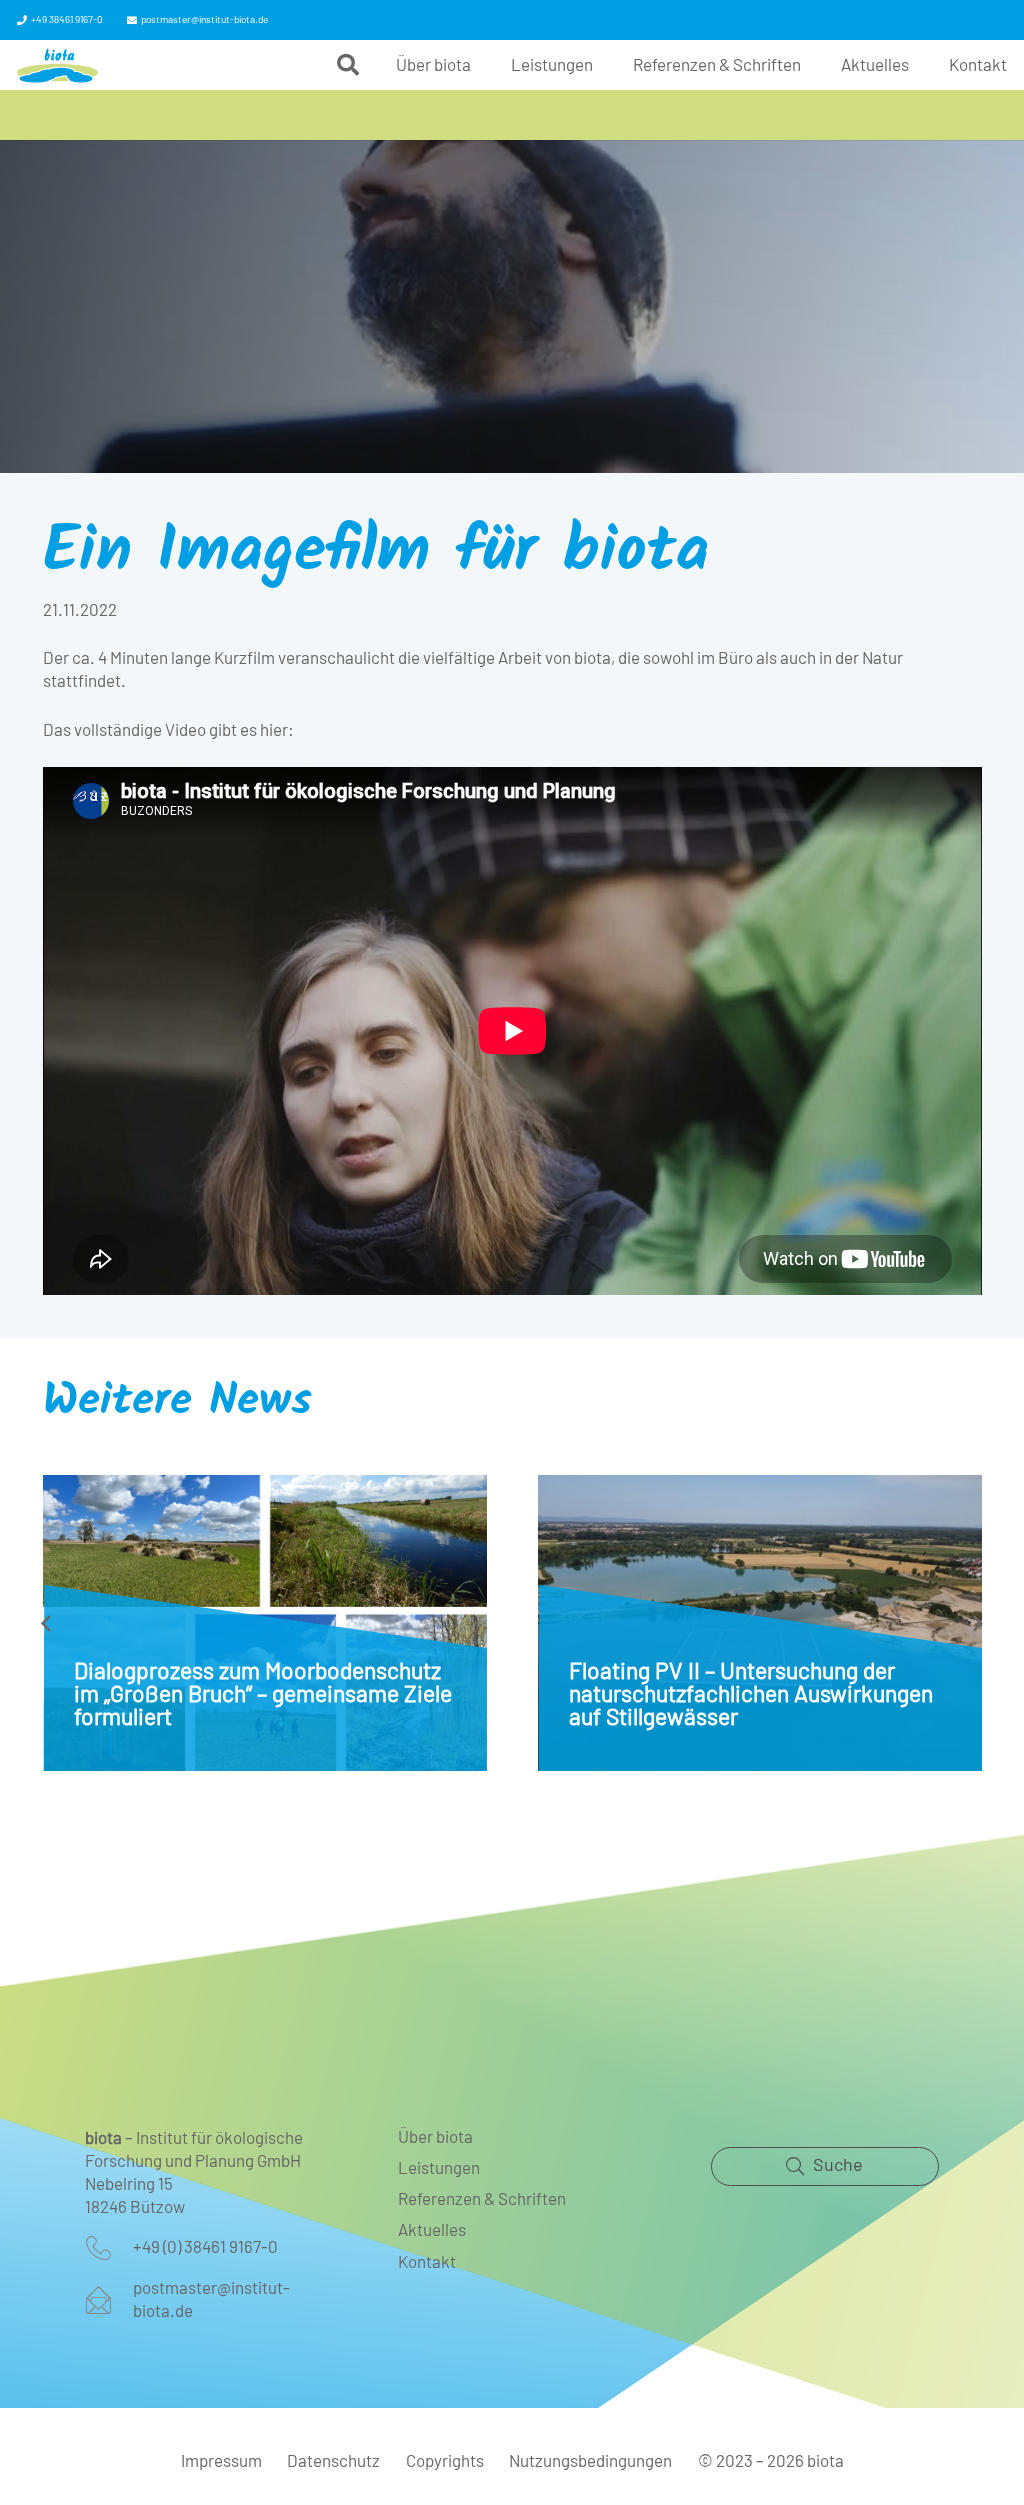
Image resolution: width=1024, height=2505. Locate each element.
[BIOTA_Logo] (57, 65)
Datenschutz (333, 2461)
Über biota (435, 2137)
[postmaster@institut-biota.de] (109, 2300)
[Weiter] (978, 1623)
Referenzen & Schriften (482, 2199)
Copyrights (445, 2461)
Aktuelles (432, 2230)
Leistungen (439, 2168)
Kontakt (427, 2262)
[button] (348, 65)
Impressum (221, 2461)
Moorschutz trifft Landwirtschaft (730, 1695)
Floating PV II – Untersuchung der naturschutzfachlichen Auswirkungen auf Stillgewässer (256, 1695)
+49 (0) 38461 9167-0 (205, 2247)
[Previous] (47, 1623)
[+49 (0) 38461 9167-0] (109, 2248)
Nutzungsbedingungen (590, 2461)
